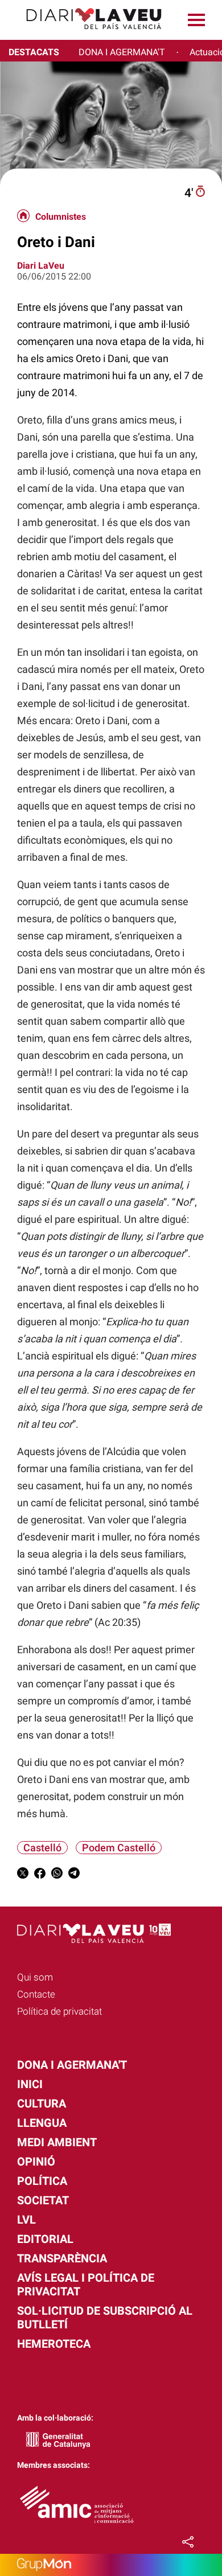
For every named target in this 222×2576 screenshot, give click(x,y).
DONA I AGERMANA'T (122, 52)
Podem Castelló (119, 1848)
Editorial (45, 2239)
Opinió (36, 2162)
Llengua (42, 2123)
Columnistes (61, 217)
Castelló (42, 1848)
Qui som (35, 1977)
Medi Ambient (57, 2142)
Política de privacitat (59, 2011)
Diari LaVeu (41, 266)
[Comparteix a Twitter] (23, 1875)
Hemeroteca (54, 2344)
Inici (30, 2084)
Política (42, 2181)
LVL (26, 2220)
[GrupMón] (111, 2565)
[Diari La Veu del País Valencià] (85, 34)
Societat (43, 2200)
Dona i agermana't (72, 2065)
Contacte (36, 1994)
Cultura (42, 2103)
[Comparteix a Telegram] (74, 1875)
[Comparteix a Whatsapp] (57, 1875)
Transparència (62, 2258)
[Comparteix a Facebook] (40, 1875)
